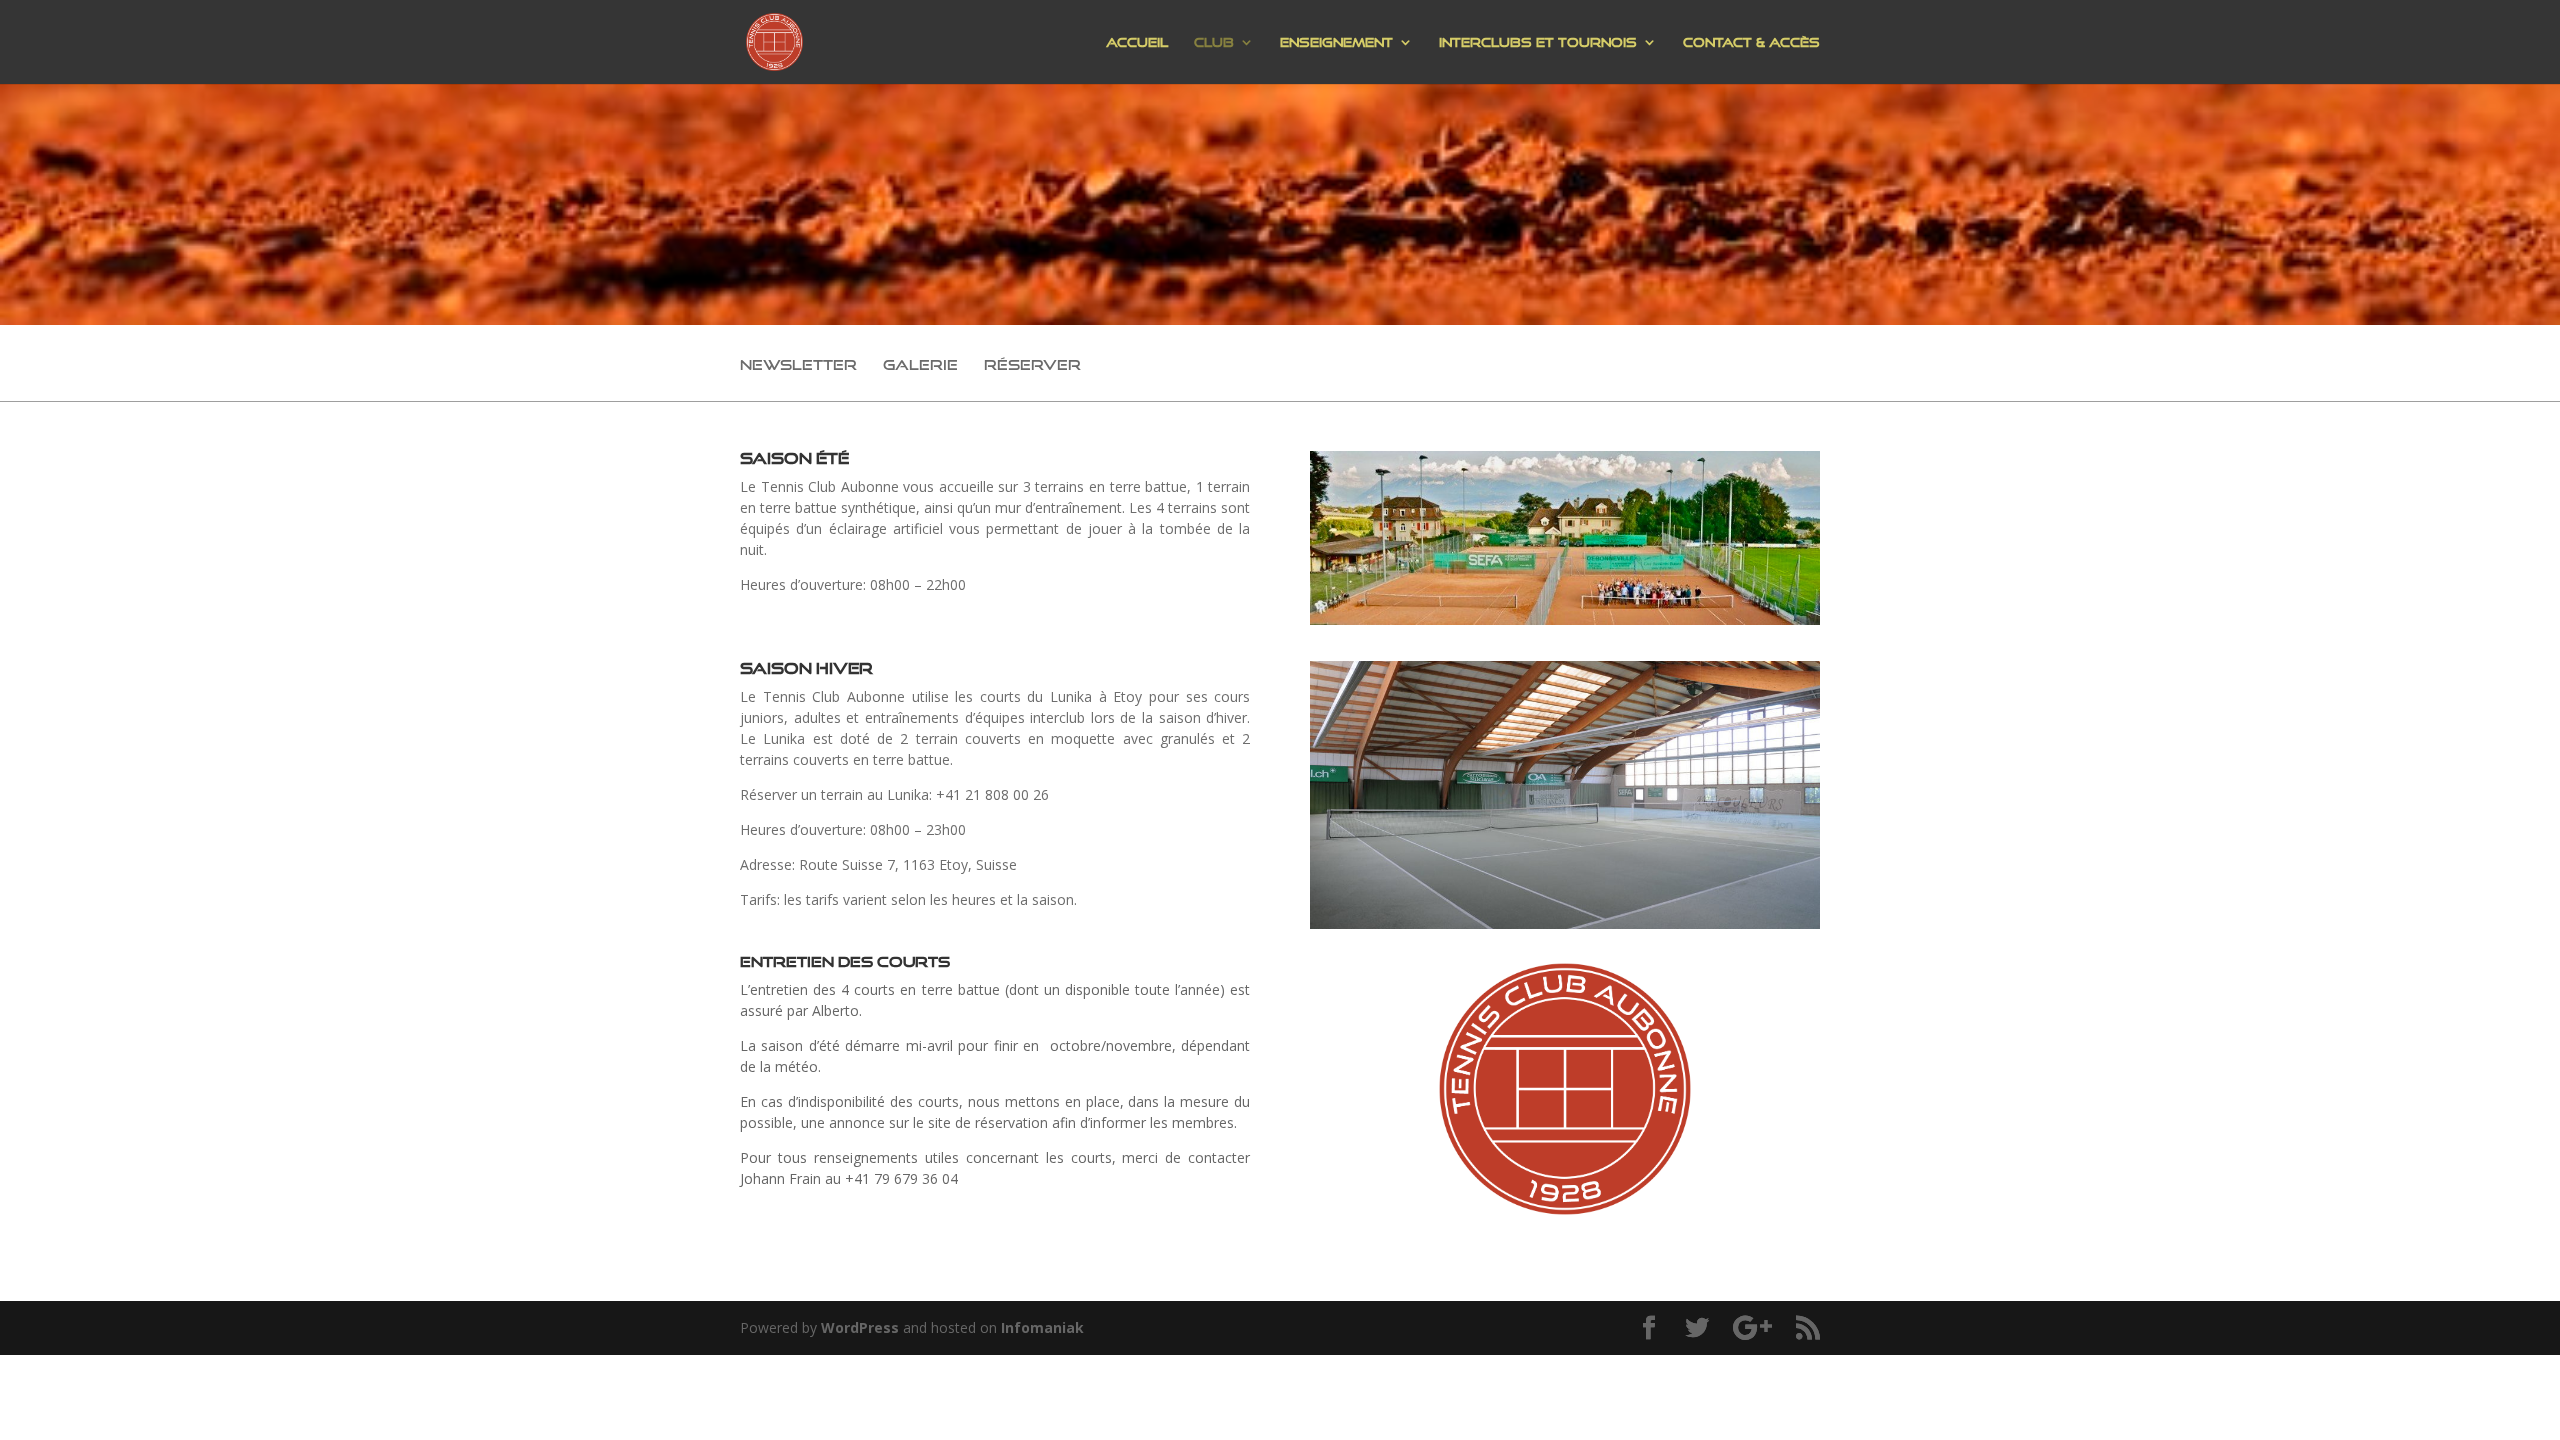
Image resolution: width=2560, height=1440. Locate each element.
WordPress (860, 1327)
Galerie (920, 365)
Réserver (1032, 365)
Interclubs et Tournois (1538, 42)
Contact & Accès (1751, 42)
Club (1214, 42)
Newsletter (798, 365)
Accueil (1137, 42)
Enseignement (1336, 42)
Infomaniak (1042, 1327)
